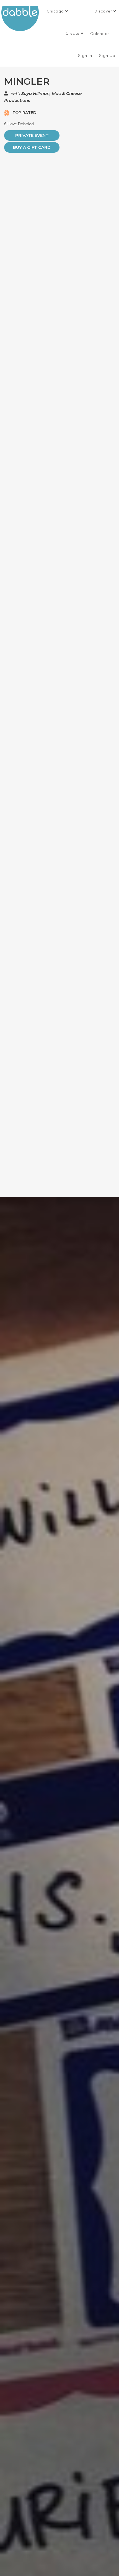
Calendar (100, 34)
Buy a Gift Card (32, 147)
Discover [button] (104, 11)
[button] (57, 11)
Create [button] (73, 33)
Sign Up (108, 56)
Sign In (86, 56)
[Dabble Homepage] (22, 18)
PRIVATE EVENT (32, 135)
